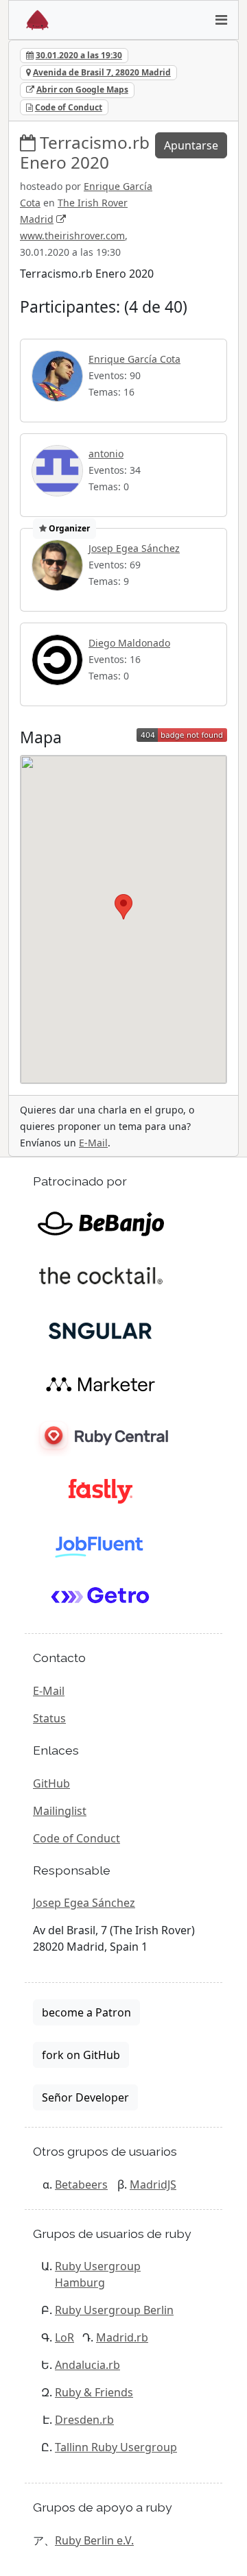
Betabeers (81, 2184)
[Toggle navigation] (221, 20)
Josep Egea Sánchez (134, 548)
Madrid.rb (122, 2337)
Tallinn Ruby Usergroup (116, 2447)
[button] (123, 907)
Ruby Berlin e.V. (94, 2540)
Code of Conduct (69, 107)
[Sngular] (101, 1330)
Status (49, 1718)
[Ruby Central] (101, 1437)
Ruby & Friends (94, 2392)
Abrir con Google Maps (82, 89)
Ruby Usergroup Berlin (114, 2310)
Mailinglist (60, 1811)
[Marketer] (101, 1384)
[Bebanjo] (101, 1223)
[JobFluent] (101, 1544)
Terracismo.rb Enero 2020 (85, 152)
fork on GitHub (81, 2055)
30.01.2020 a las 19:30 (79, 55)
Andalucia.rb (87, 2365)
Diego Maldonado (129, 643)
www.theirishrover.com (72, 236)
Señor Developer (85, 2097)
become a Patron (86, 2012)
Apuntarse (191, 145)
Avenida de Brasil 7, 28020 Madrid (102, 72)
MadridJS (153, 2184)
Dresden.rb (84, 2420)
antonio (106, 454)
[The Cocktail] (101, 1277)
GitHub (51, 1783)
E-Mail (93, 1143)
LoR (64, 2337)
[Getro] (101, 1598)
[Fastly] (101, 1491)
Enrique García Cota (134, 359)
